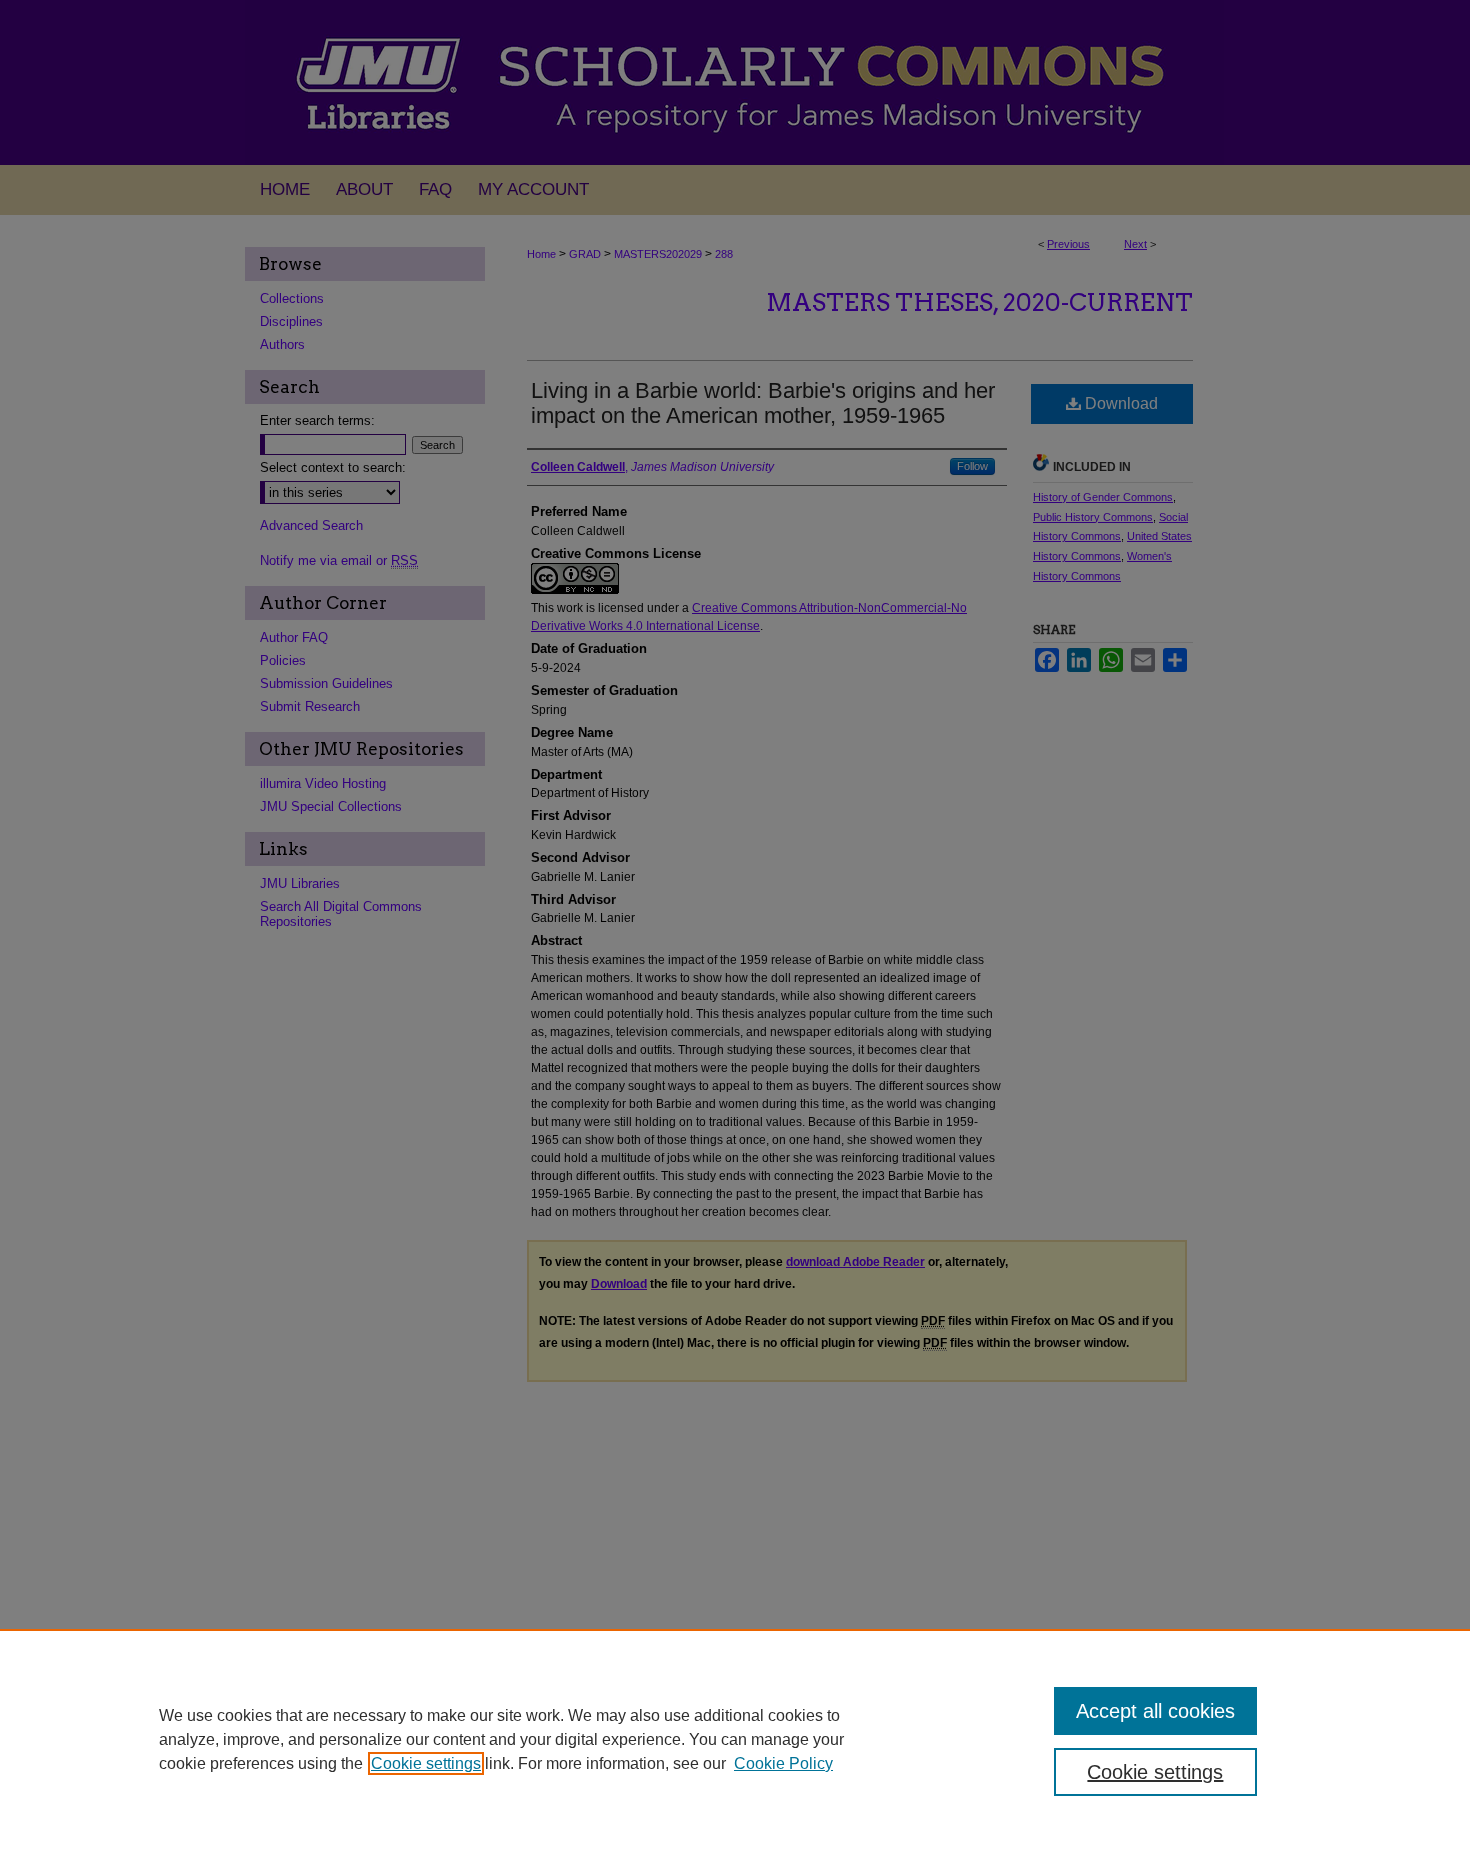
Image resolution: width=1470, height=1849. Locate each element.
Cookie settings (426, 1763)
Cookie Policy (783, 1763)
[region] (735, 1739)
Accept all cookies (1155, 1711)
